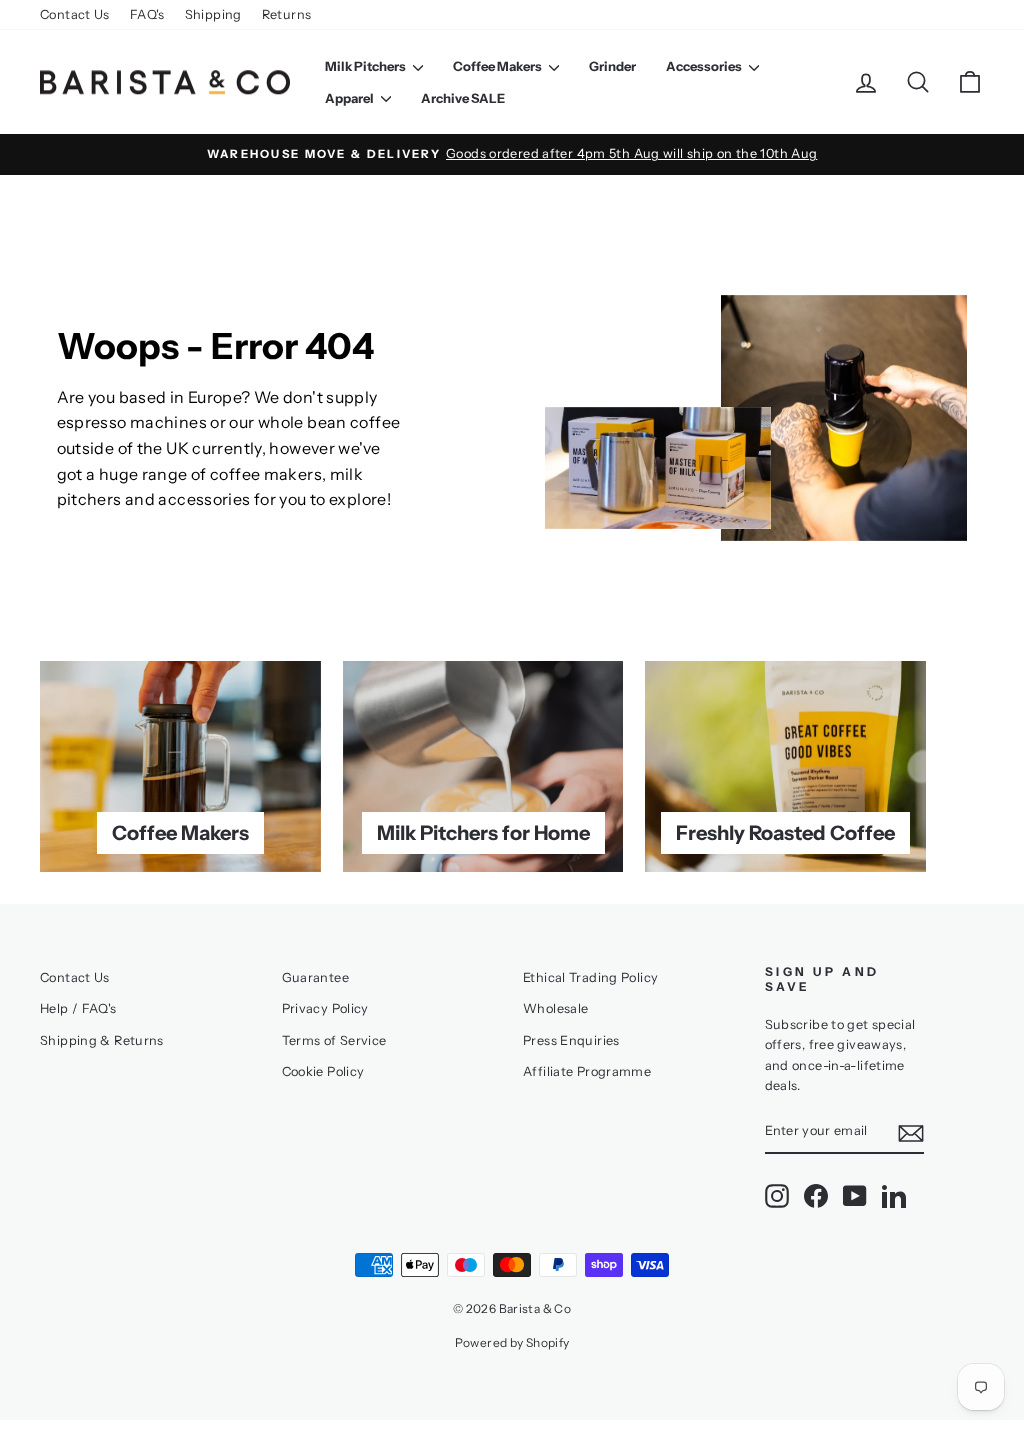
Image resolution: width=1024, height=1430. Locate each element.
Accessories (705, 66)
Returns (287, 14)
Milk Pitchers (366, 66)
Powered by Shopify (512, 1342)
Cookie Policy (323, 1071)
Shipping (213, 14)
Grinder (612, 66)
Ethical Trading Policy (590, 977)
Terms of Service (334, 1040)
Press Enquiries (571, 1040)
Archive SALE (463, 98)
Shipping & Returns (102, 1040)
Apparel (350, 98)
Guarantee (315, 977)
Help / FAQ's (78, 1008)
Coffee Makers (498, 66)
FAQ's (147, 14)
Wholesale (555, 1008)
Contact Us (75, 14)
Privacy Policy (325, 1008)
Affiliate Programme (587, 1071)
